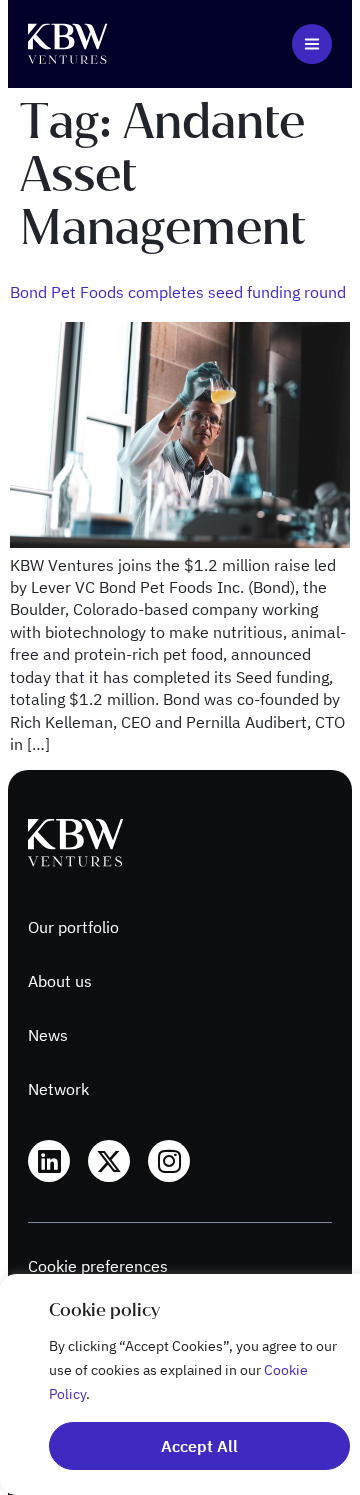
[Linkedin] (49, 1161)
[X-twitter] (109, 1161)
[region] (180, 1384)
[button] (312, 44)
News (48, 1035)
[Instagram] (169, 1161)
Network (58, 1089)
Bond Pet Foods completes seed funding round (178, 292)
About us (60, 981)
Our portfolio (73, 927)
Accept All (199, 1446)
